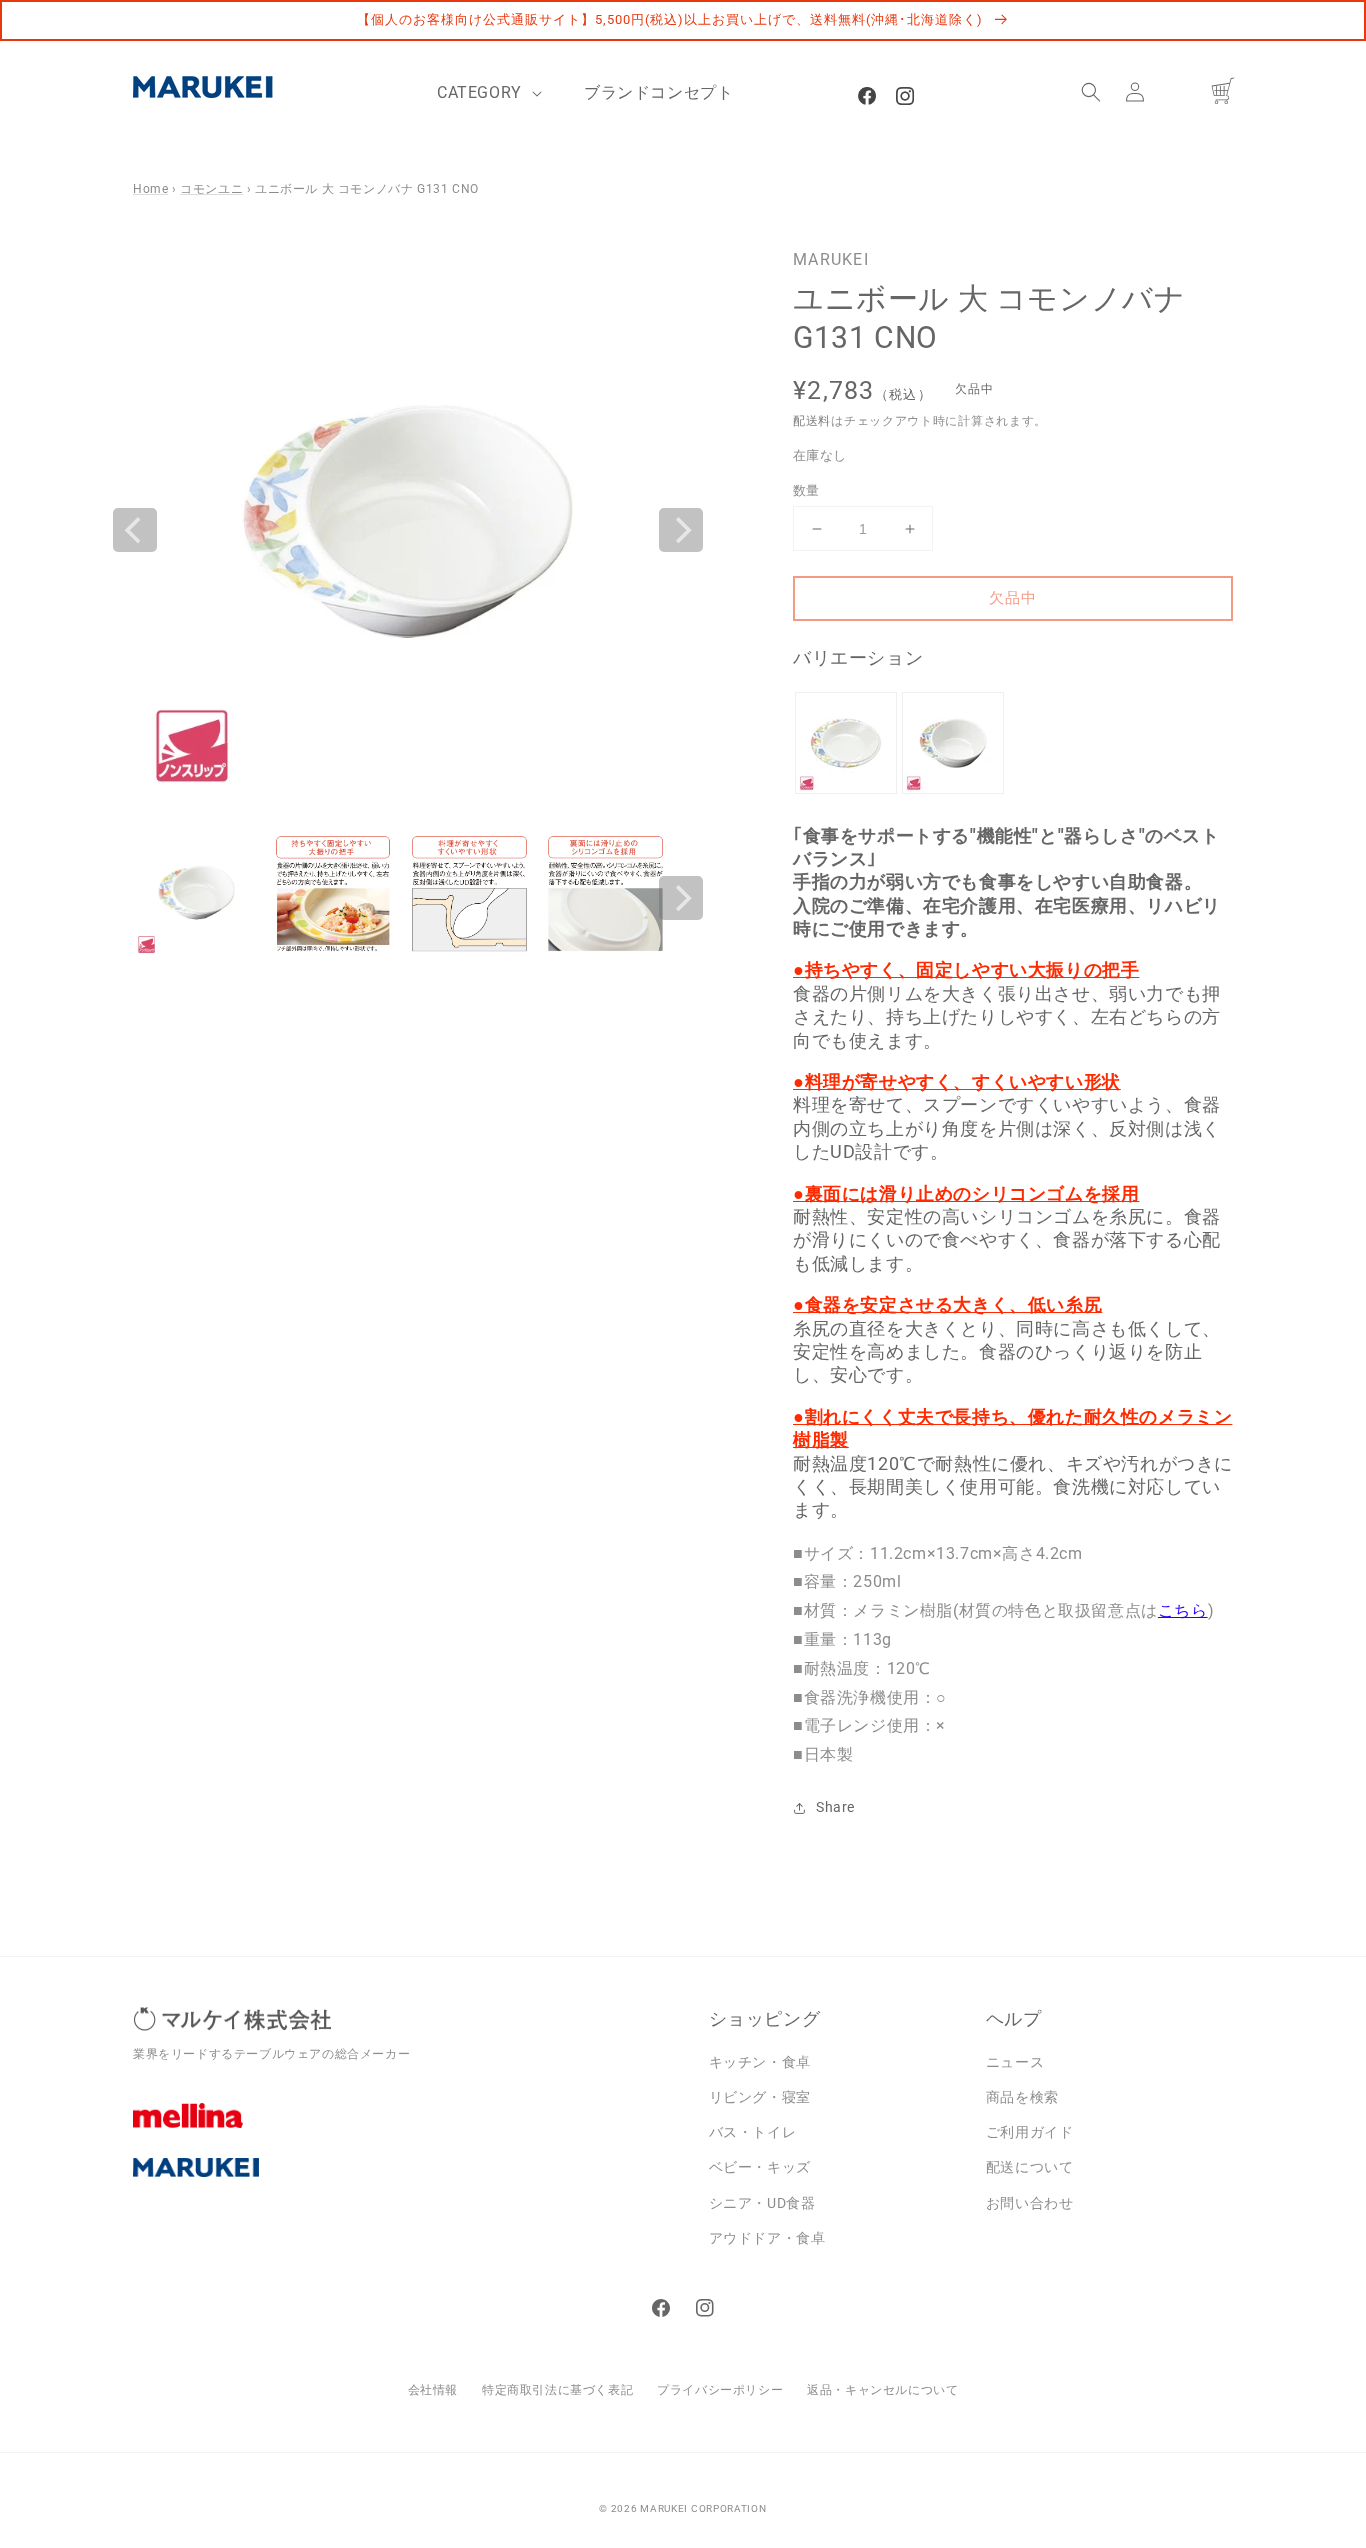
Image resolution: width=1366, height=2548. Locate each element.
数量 (806, 490)
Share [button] (835, 1807)
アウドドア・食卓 (767, 2238)
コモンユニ (211, 189)
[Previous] (135, 530)
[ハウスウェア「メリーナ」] (406, 2130)
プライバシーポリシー (720, 2390)
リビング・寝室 (760, 2097)
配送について (1030, 2167)
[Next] (681, 530)
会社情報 (433, 2390)
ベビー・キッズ (760, 2167)
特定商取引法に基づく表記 (557, 2390)
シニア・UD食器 (762, 2203)
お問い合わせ (1030, 2203)
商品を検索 (1022, 2097)
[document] (408, 530)
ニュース (1015, 2062)
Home (150, 189)
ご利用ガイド (1030, 2132)
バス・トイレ (753, 2132)
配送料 (812, 421)
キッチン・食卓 (760, 2062)
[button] (1091, 92)
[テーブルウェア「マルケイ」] (406, 2183)
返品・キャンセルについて (882, 2390)
